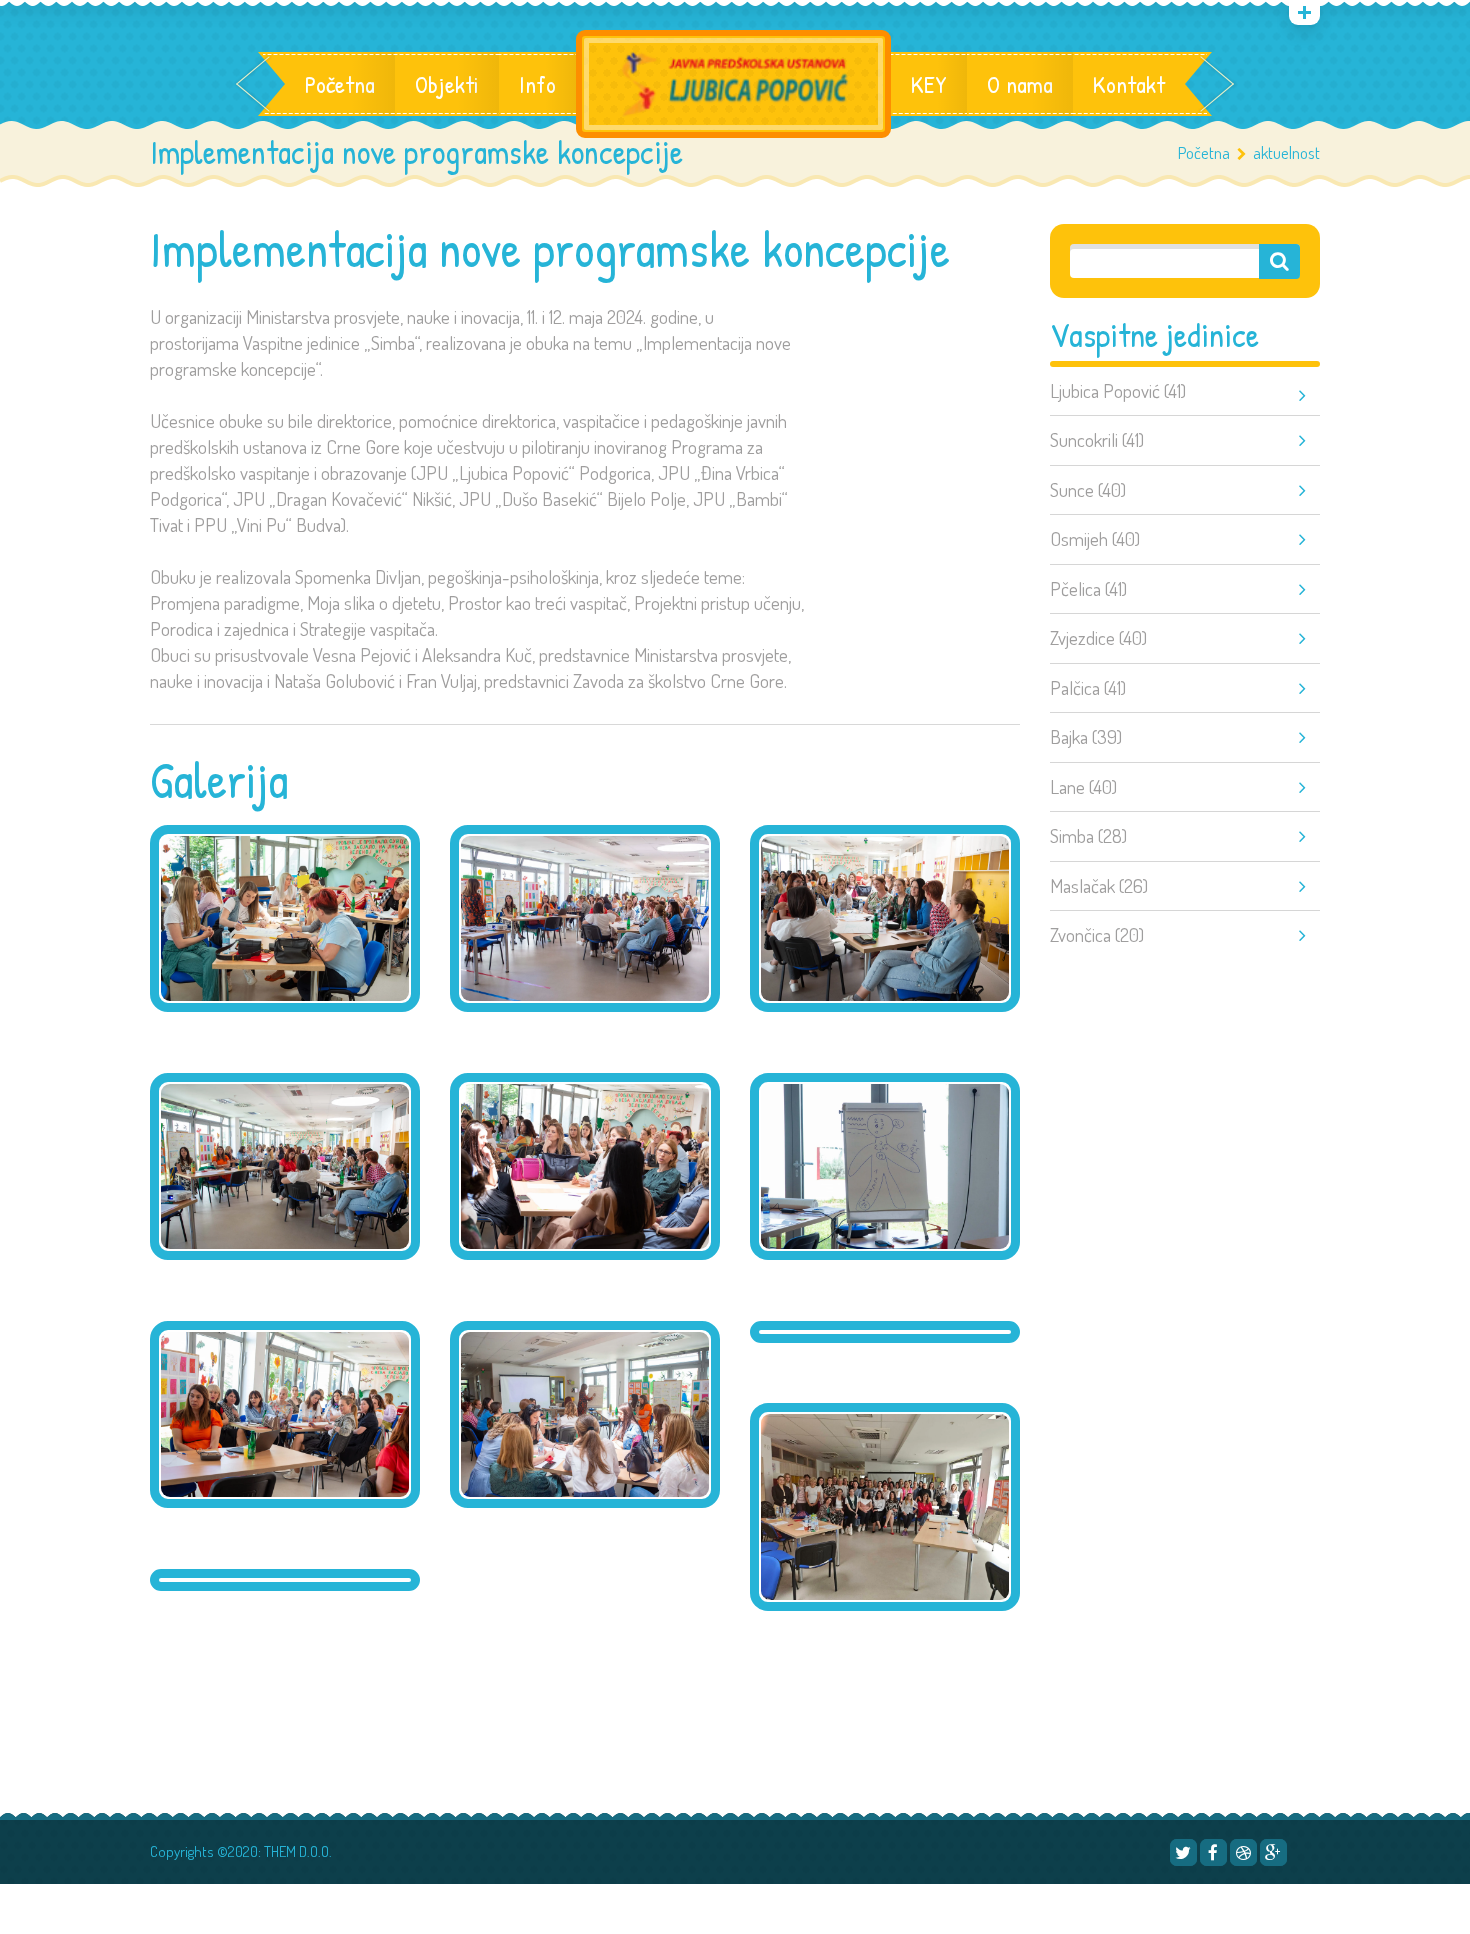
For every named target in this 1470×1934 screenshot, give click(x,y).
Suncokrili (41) (1097, 439)
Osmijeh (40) (1095, 538)
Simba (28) (1088, 835)
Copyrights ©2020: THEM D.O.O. (241, 1851)
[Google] (1273, 1852)
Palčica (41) (1088, 687)
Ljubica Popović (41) (1118, 390)
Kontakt (1129, 84)
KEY (929, 84)
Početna (340, 84)
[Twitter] (1183, 1852)
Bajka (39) (1086, 736)
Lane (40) (1083, 786)
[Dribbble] (1243, 1852)
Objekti (447, 84)
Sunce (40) (1088, 489)
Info (537, 84)
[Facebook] (1213, 1852)
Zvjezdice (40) (1098, 637)
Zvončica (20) (1097, 934)
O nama (1020, 84)
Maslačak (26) (1099, 885)
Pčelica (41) (1088, 588)
